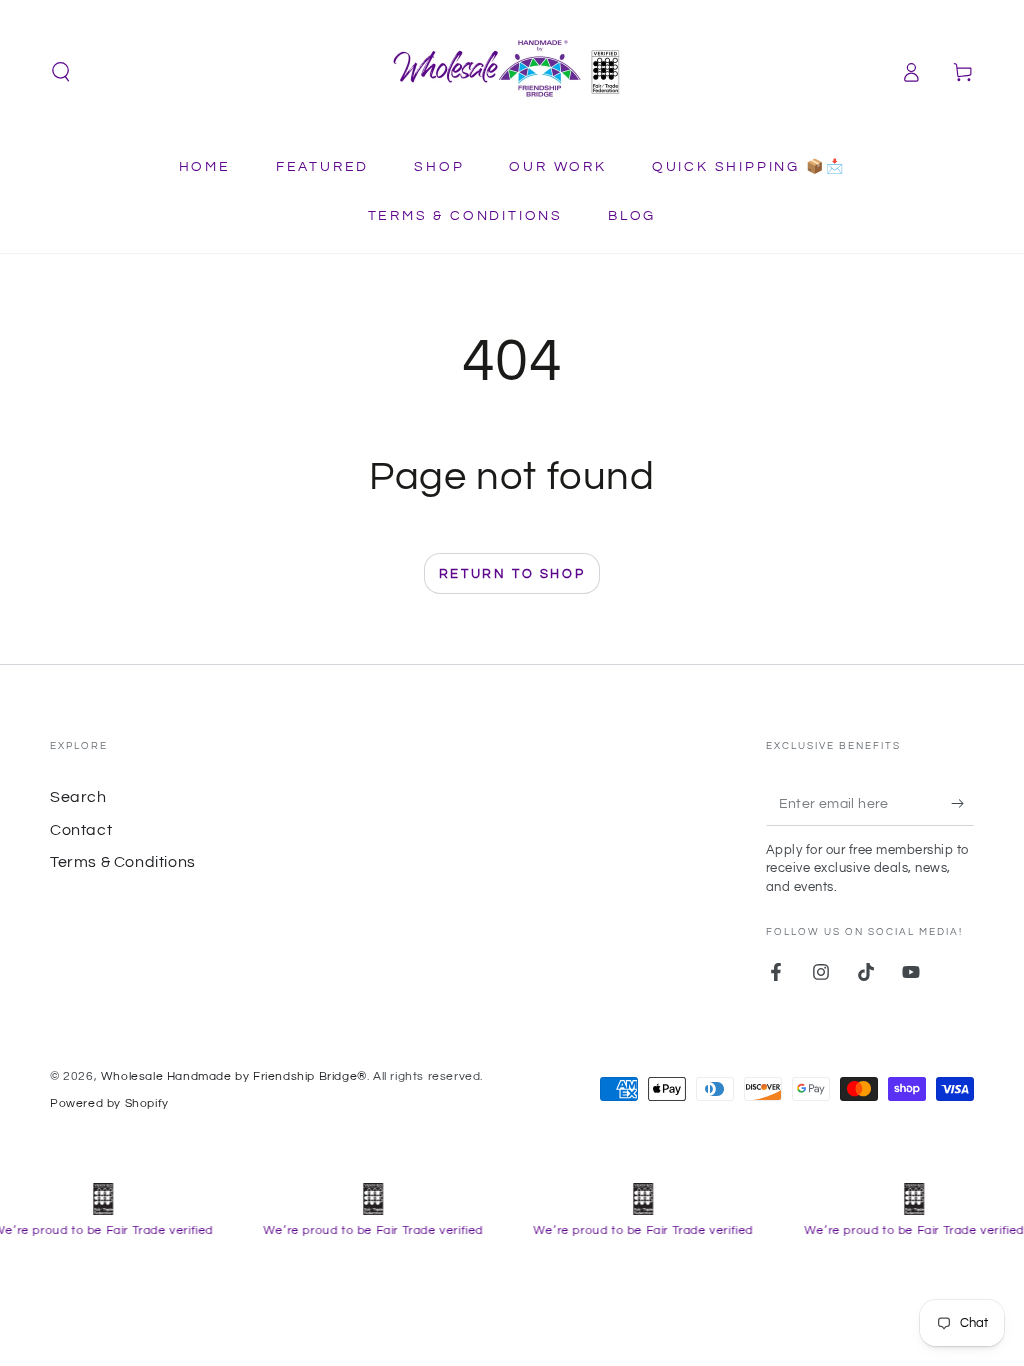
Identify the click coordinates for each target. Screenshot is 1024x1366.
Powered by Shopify (109, 1103)
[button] (61, 72)
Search (78, 797)
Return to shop (512, 574)
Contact (81, 830)
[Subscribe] (962, 803)
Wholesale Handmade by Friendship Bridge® (234, 1076)
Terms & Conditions (123, 862)
